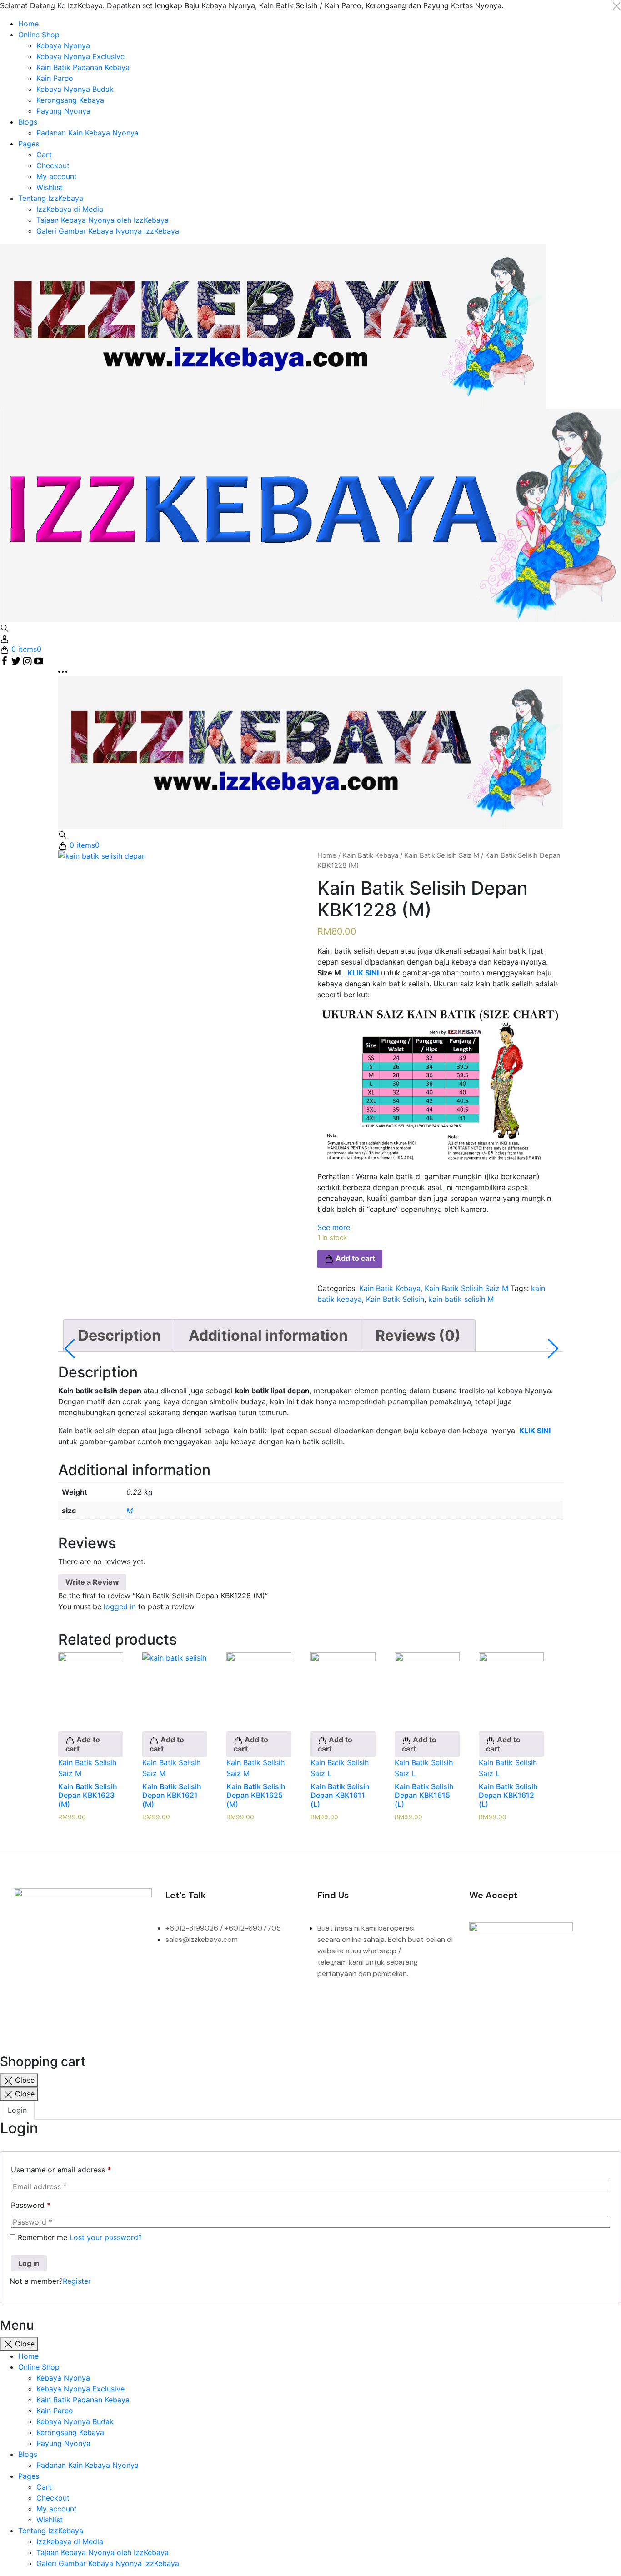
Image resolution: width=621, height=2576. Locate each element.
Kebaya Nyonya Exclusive (80, 56)
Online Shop (39, 35)
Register (77, 2281)
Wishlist (50, 187)
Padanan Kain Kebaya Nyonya (88, 133)
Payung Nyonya (63, 111)
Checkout (53, 165)
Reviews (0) (418, 1335)
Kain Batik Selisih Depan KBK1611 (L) (340, 1795)
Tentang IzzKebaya (51, 198)
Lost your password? (106, 2237)
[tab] (120, 1336)
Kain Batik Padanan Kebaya (83, 67)
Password (31, 2205)
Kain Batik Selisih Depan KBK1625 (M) (256, 1795)
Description (120, 1335)
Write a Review (92, 1582)
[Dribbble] (138, 1970)
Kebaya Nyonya (63, 45)
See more (334, 1227)
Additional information (268, 1335)
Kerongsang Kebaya (70, 100)
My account (57, 176)
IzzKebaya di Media (70, 209)
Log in (29, 2263)
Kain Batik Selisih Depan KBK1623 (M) (88, 1795)
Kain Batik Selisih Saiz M (442, 855)
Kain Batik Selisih (395, 1299)
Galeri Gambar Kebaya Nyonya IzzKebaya (108, 231)
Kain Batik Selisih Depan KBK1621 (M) (172, 1795)
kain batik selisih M (461, 1299)
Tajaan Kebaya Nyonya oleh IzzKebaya (103, 220)
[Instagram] (63, 1970)
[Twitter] (100, 1970)
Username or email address (61, 2170)
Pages (29, 144)
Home (28, 24)
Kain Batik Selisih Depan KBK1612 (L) (508, 1795)
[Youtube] (25, 1995)
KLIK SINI (535, 1431)
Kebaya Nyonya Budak (75, 89)
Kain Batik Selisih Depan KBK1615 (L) (424, 1795)
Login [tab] (17, 2110)
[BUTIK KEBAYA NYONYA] (310, 752)
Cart (44, 155)
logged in (120, 1606)
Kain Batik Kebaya (370, 855)
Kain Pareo (55, 78)
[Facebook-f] (25, 1970)
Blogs (28, 122)
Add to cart (83, 1745)
